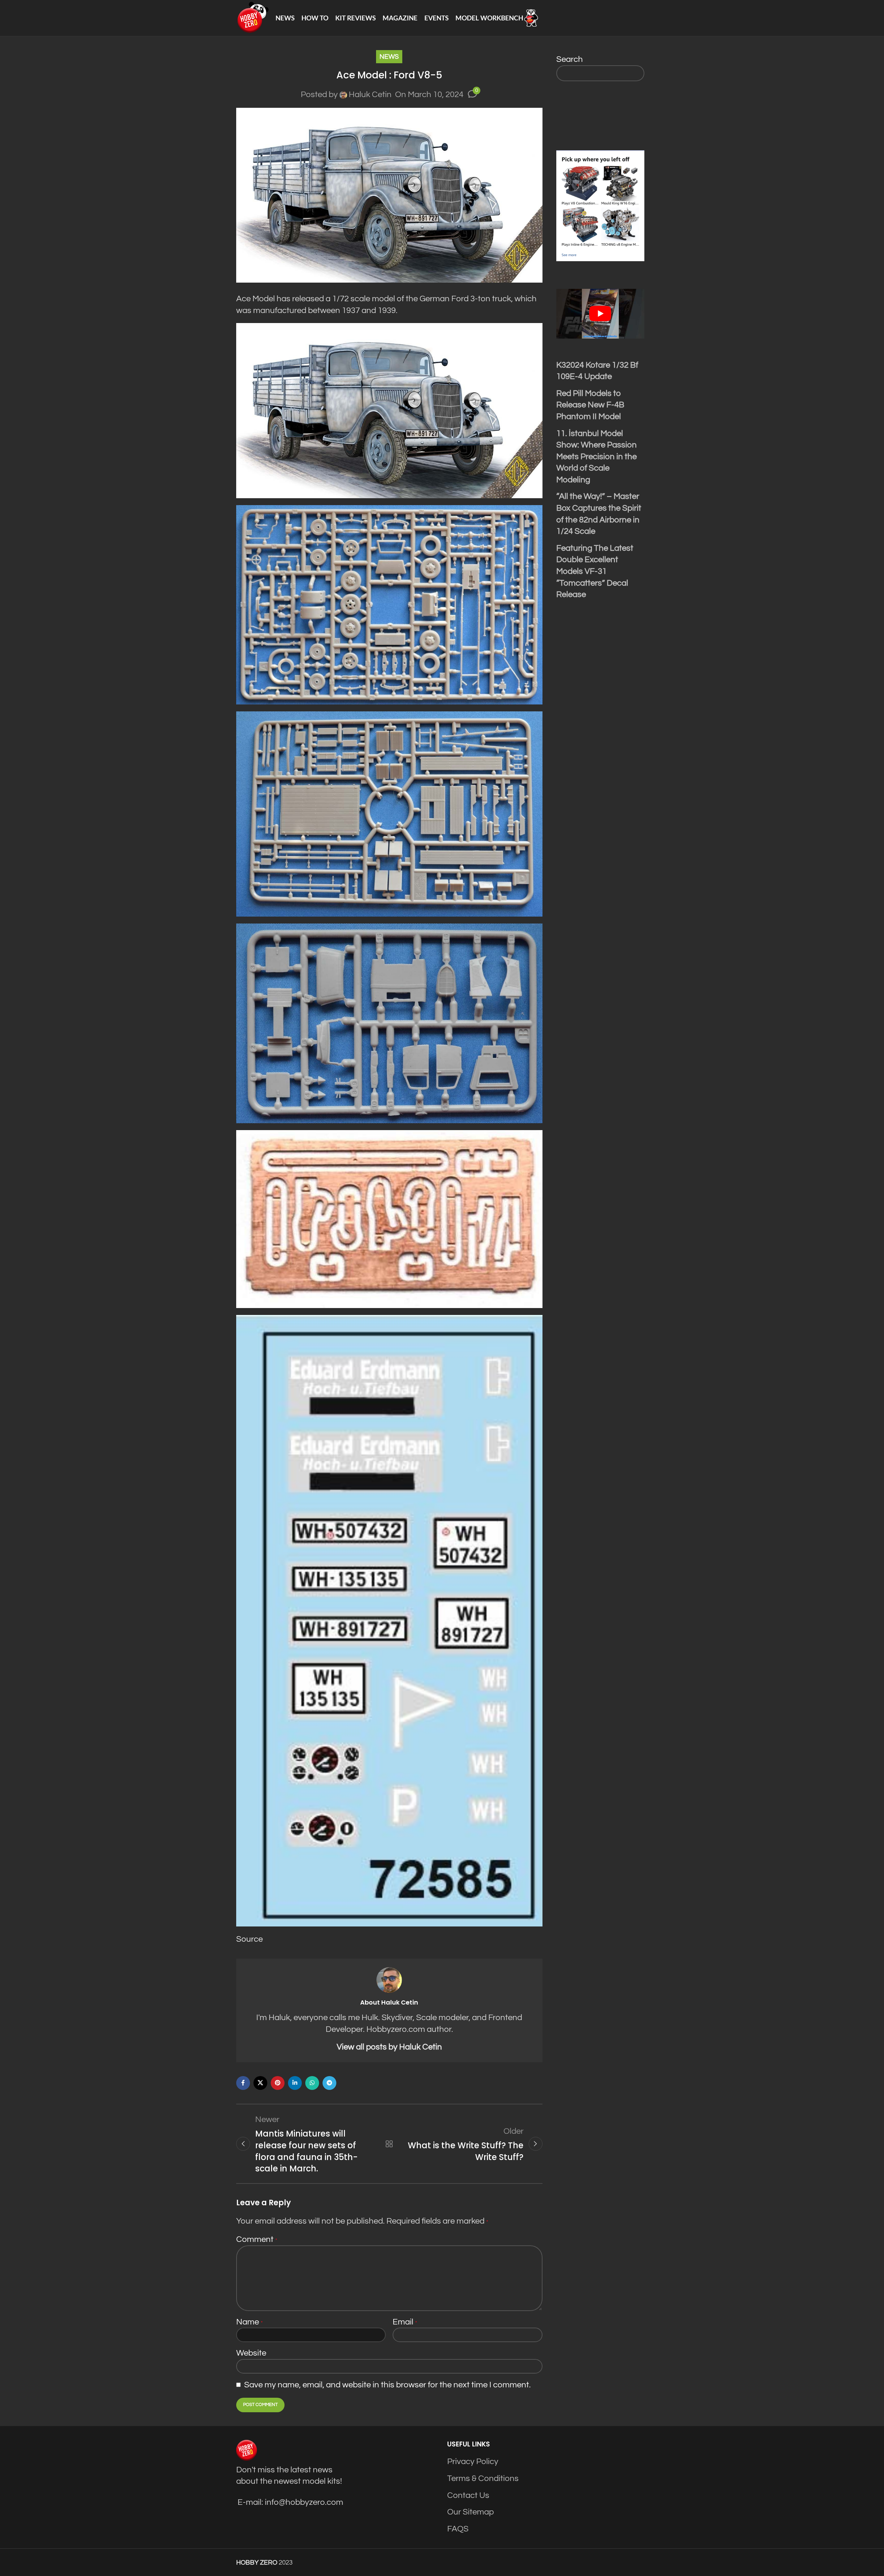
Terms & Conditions (483, 2478)
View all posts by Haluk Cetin (389, 2047)
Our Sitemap (470, 2512)
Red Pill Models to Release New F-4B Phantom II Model (590, 405)
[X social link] (260, 2083)
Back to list (389, 2144)
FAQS (458, 2529)
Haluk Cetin (370, 94)
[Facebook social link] (243, 2083)
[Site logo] (252, 17)
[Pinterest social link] (278, 2083)
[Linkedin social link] (295, 2083)
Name (249, 2322)
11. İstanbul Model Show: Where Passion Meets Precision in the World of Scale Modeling (597, 457)
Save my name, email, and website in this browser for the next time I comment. (387, 2385)
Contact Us (468, 2495)
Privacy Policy (473, 2461)
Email (405, 2322)
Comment (257, 2239)
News (389, 57)
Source (249, 1939)
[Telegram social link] (329, 2083)
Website (251, 2353)
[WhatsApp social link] (312, 2083)
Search (570, 59)
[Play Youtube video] (600, 314)
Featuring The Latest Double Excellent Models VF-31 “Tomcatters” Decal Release (595, 571)
